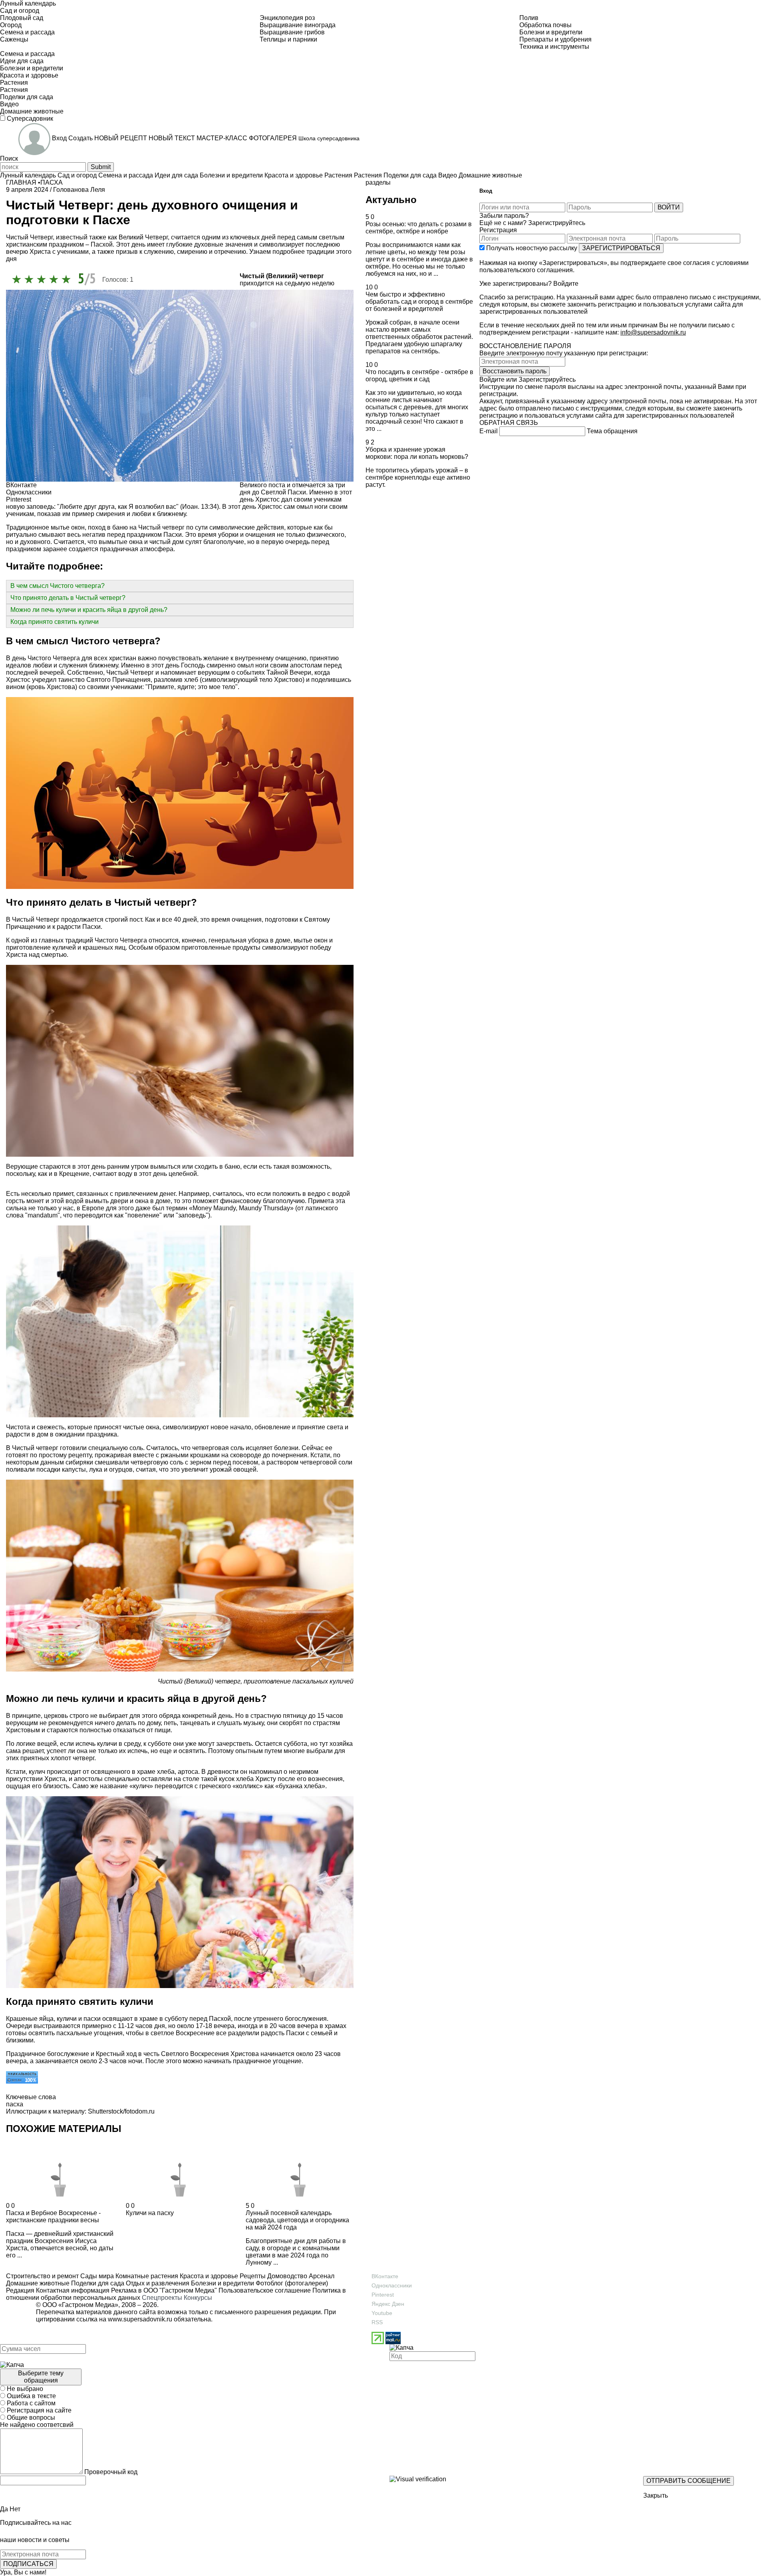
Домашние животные (38, 2283)
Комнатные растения (146, 2276)
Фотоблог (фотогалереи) (291, 2283)
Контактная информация (73, 2290)
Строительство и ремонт (42, 2276)
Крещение (74, 1174)
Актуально (391, 200)
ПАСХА (52, 182)
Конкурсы (198, 2298)
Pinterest (383, 2295)
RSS (377, 2322)
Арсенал (321, 2276)
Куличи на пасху (150, 2213)
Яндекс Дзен (388, 2304)
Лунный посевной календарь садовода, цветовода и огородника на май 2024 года (297, 2220)
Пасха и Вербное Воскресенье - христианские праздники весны (53, 2216)
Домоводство (286, 2276)
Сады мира (96, 2276)
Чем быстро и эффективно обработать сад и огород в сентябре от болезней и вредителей (419, 302)
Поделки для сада (97, 2283)
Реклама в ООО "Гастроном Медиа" (164, 2290)
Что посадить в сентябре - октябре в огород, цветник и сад (419, 376)
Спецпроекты (162, 2298)
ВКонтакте (385, 2276)
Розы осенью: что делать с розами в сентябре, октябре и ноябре (419, 228)
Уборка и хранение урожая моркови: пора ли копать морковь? (417, 453)
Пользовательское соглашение (265, 2290)
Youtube (382, 2313)
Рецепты (252, 2276)
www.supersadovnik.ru (140, 2319)
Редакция (20, 2290)
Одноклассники (392, 2285)
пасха (15, 2104)
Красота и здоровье (208, 2276)
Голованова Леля (79, 190)
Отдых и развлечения (157, 2283)
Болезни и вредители (222, 2283)
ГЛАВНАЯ (21, 182)
